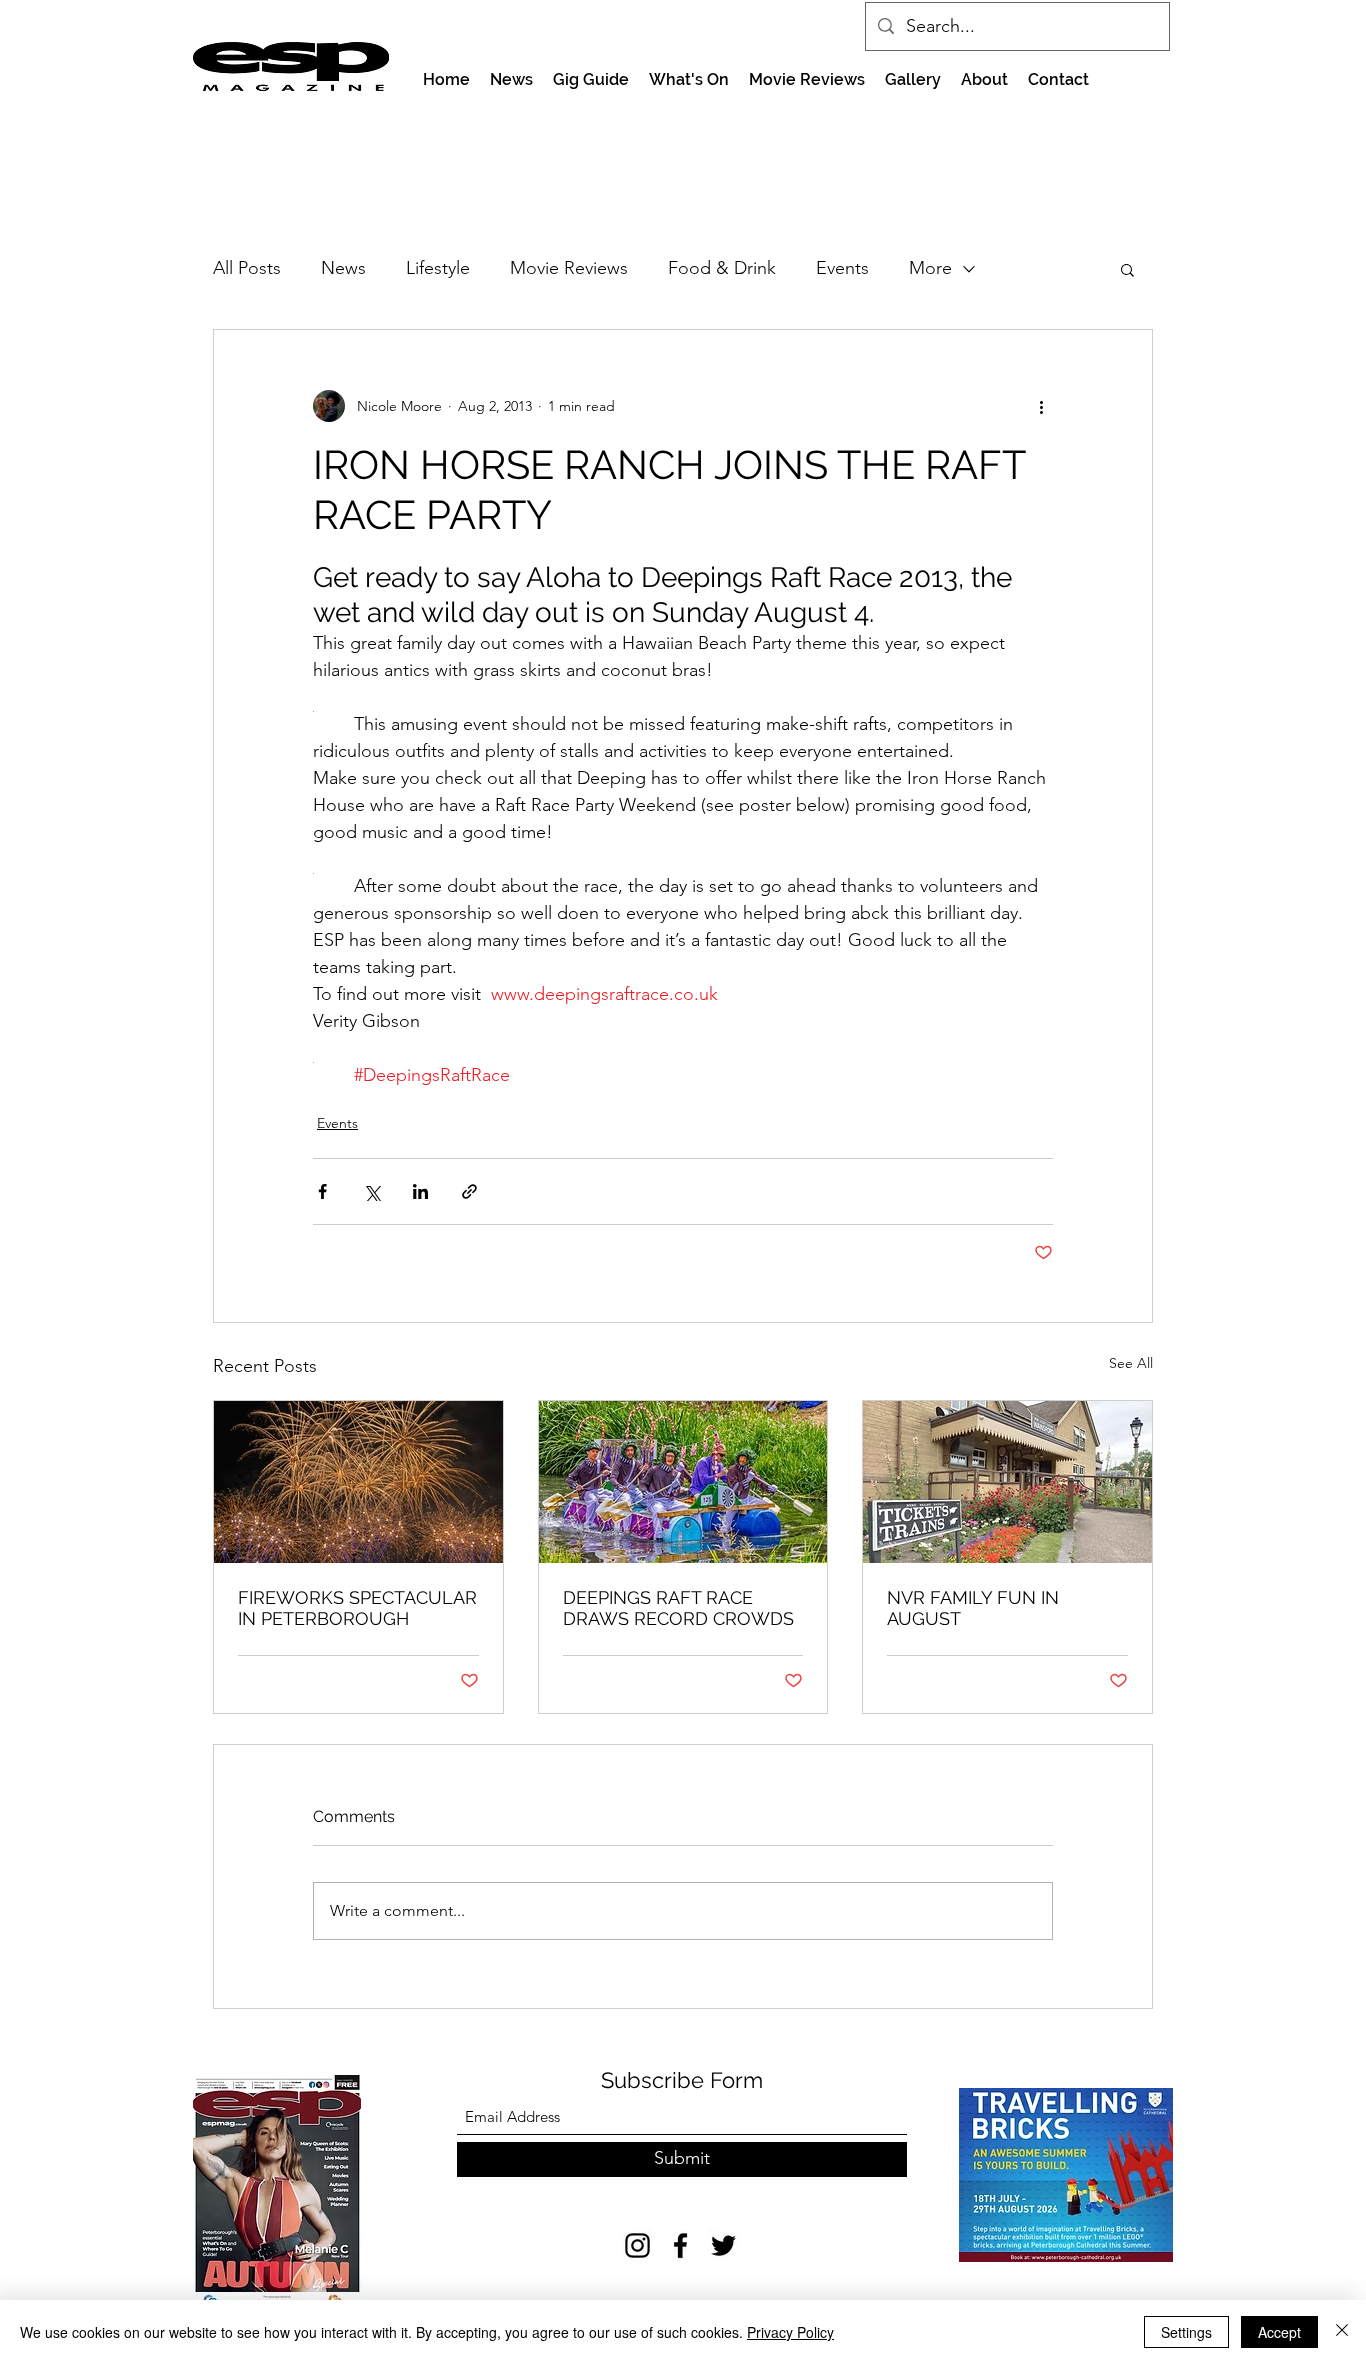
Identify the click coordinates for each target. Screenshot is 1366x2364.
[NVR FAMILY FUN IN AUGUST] (1007, 1482)
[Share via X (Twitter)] (371, 1191)
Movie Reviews (569, 268)
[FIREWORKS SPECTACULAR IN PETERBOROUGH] (358, 1482)
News (343, 268)
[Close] (1342, 2332)
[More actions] (1041, 406)
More (930, 268)
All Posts (247, 268)
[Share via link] (469, 1191)
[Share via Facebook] (322, 1191)
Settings (1186, 2332)
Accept (1279, 2332)
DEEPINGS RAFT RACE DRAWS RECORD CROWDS (678, 1608)
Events (842, 268)
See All (1131, 1363)
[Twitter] (723, 2245)
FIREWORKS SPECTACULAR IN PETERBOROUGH (357, 1608)
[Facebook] (680, 2245)
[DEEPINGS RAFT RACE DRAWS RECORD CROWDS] (683, 1482)
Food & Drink (722, 268)
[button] (1127, 269)
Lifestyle (438, 268)
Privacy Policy (790, 2332)
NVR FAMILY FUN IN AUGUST (973, 1608)
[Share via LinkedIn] (420, 1191)
